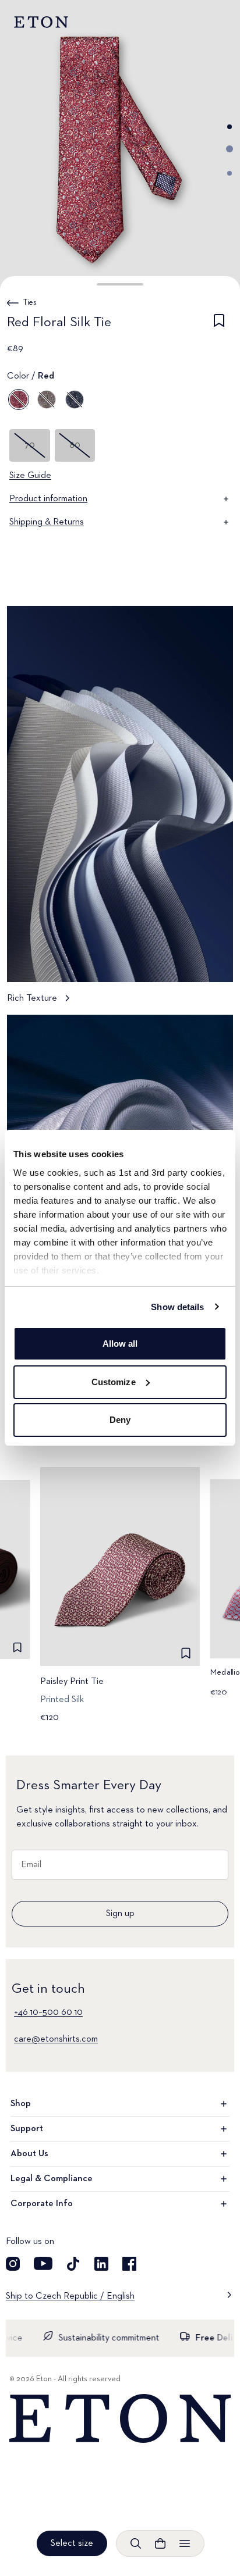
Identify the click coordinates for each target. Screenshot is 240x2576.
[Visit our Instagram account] (13, 2264)
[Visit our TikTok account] (73, 2264)
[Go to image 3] (230, 173)
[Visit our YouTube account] (43, 2264)
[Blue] (75, 399)
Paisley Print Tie (72, 1682)
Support (27, 2129)
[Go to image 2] (230, 149)
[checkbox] (219, 324)
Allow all (120, 1344)
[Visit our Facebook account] (129, 2264)
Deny (120, 1420)
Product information (48, 499)
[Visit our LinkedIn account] (101, 2264)
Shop (21, 2104)
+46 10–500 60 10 (48, 2013)
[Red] (19, 399)
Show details (177, 1307)
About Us (29, 2154)
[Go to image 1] (230, 127)
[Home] (120, 2419)
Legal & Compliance (52, 2179)
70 (30, 445)
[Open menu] (185, 2543)
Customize (114, 1382)
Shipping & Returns (47, 522)
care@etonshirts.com (56, 2039)
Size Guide (30, 476)
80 (75, 445)
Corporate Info (42, 2204)
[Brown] (47, 399)
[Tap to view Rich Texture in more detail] (120, 810)
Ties (30, 302)
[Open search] (136, 2543)
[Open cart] (160, 2543)
